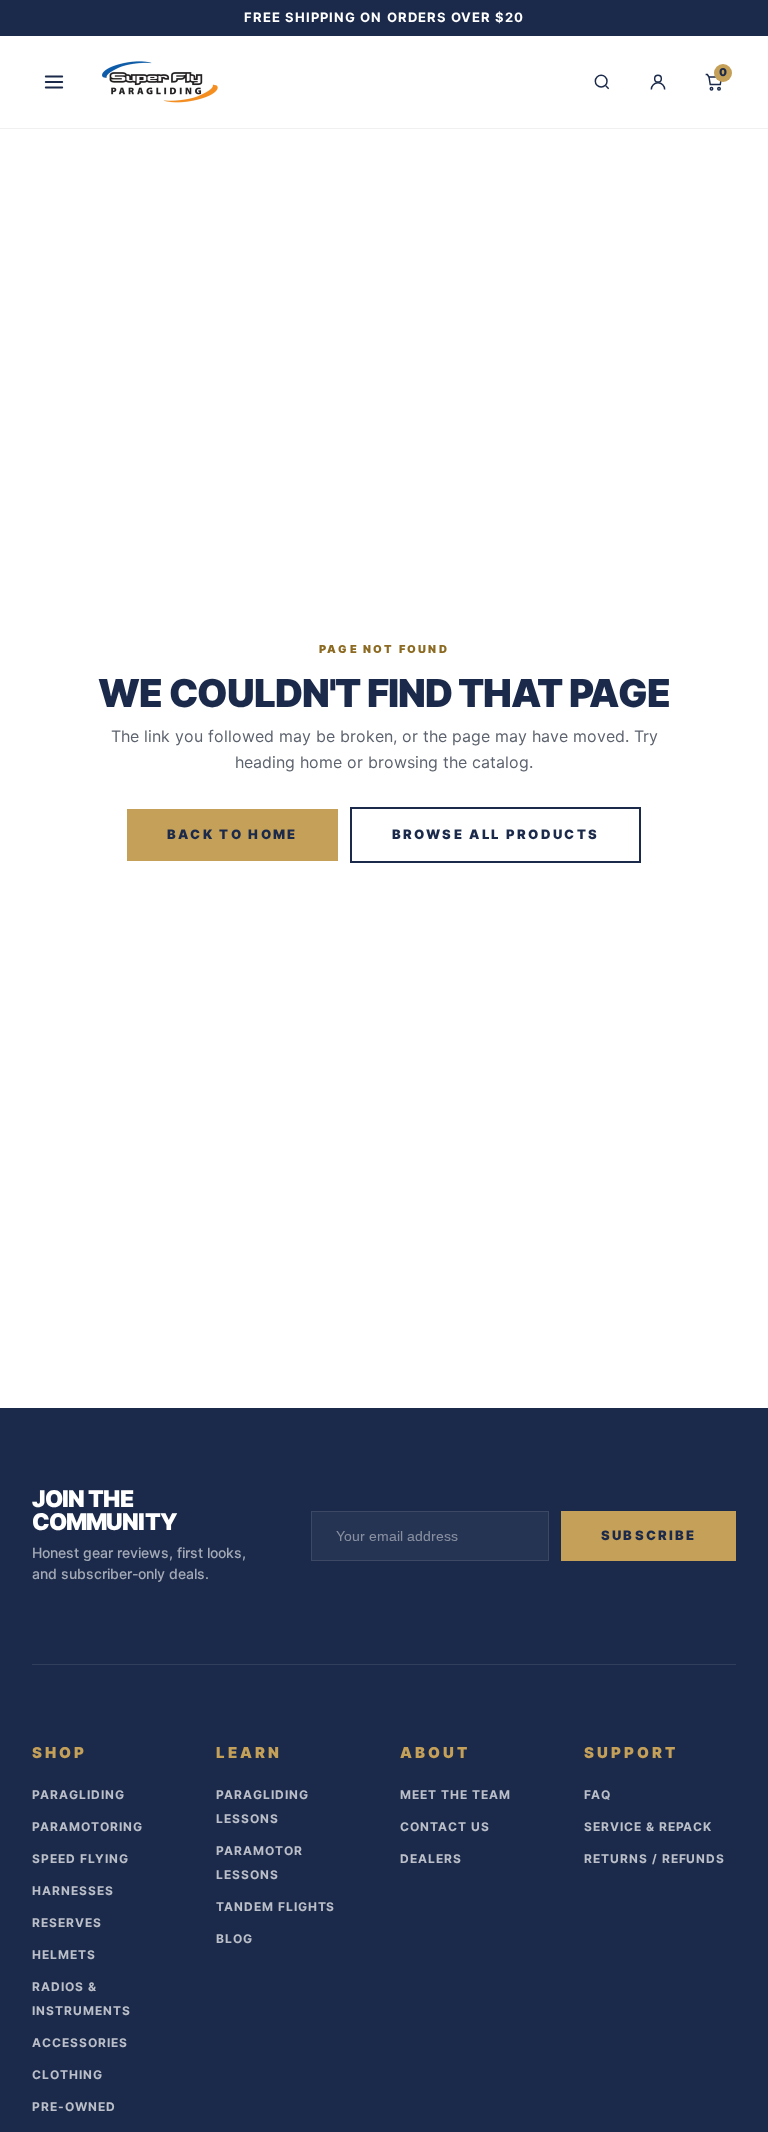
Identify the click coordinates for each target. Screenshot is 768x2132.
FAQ (597, 1794)
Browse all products (495, 834)
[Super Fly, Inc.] (160, 82)
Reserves (67, 1922)
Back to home (232, 834)
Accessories (80, 2042)
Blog (234, 1938)
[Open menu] (54, 82)
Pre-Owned (74, 2106)
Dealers (431, 1858)
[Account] (658, 82)
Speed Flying (80, 1858)
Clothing (67, 2074)
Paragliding (78, 1794)
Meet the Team (455, 1794)
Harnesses (73, 1890)
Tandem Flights (275, 1906)
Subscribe (648, 1535)
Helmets (64, 1954)
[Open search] (602, 82)
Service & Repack (648, 1826)
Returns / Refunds (654, 1858)
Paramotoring (87, 1826)
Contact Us (445, 1826)
